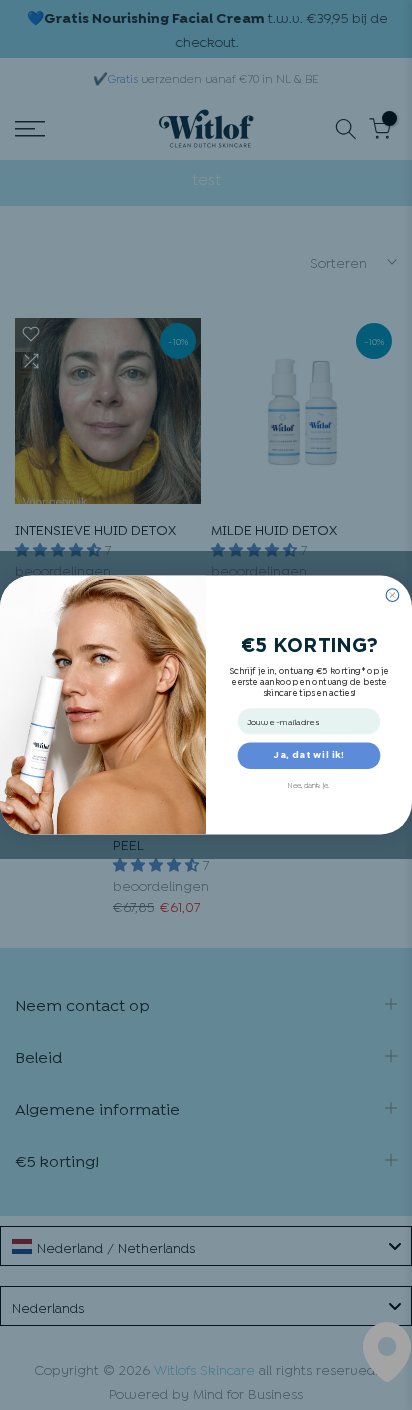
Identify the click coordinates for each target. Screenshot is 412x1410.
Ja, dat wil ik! (309, 756)
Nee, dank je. (308, 784)
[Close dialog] (392, 595)
